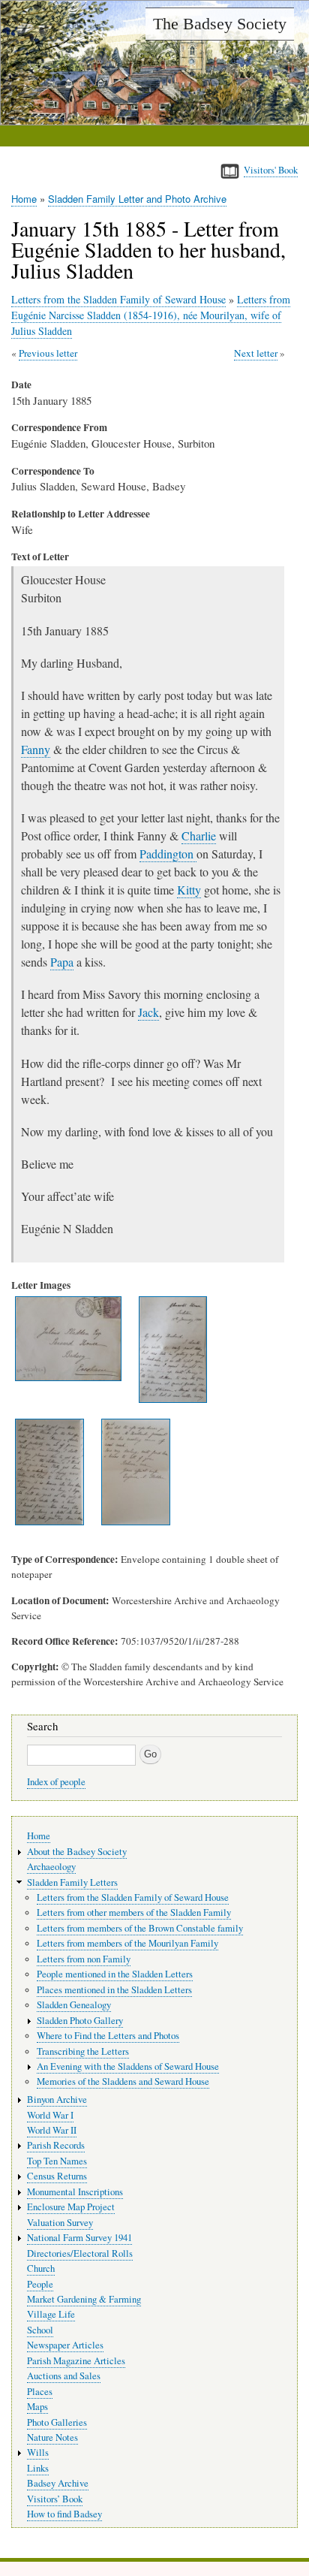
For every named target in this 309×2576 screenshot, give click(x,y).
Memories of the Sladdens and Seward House (123, 2081)
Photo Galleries (57, 2422)
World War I (50, 2115)
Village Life (51, 2314)
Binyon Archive (57, 2099)
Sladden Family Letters (72, 1882)
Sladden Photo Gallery (80, 2021)
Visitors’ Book (55, 2499)
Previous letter (48, 353)
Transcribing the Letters (83, 2051)
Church (41, 2268)
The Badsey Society (220, 24)
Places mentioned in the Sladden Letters (114, 1990)
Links (38, 2468)
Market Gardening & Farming (84, 2299)
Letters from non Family (84, 1959)
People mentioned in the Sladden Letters (115, 1974)
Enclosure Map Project (71, 2207)
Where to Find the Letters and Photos (108, 2036)
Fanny (36, 749)
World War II (52, 2130)
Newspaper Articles (65, 2345)
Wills (38, 2452)
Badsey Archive (58, 2483)
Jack (148, 1012)
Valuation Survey (60, 2223)
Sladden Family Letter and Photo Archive (137, 199)
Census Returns (57, 2176)
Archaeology (51, 1867)
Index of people (56, 1782)
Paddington (168, 854)
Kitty (189, 890)
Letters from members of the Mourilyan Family (127, 1943)
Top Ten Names (57, 2161)
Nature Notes (52, 2437)
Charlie (199, 836)
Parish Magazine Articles (76, 2361)
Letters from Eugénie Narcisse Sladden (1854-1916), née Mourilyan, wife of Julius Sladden (151, 315)
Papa (62, 962)
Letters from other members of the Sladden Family (134, 1912)
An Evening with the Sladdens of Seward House (128, 2066)
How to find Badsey (64, 2514)
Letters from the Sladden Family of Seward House (118, 299)
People (40, 2284)
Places (40, 2392)
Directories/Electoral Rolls (80, 2253)
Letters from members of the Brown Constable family (140, 1928)
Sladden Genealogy (74, 2005)
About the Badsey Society (77, 1852)
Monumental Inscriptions (75, 2192)
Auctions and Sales (64, 2376)
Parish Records (56, 2145)
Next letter (256, 353)
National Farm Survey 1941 (79, 2238)
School (40, 2330)
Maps (37, 2407)
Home (24, 199)
